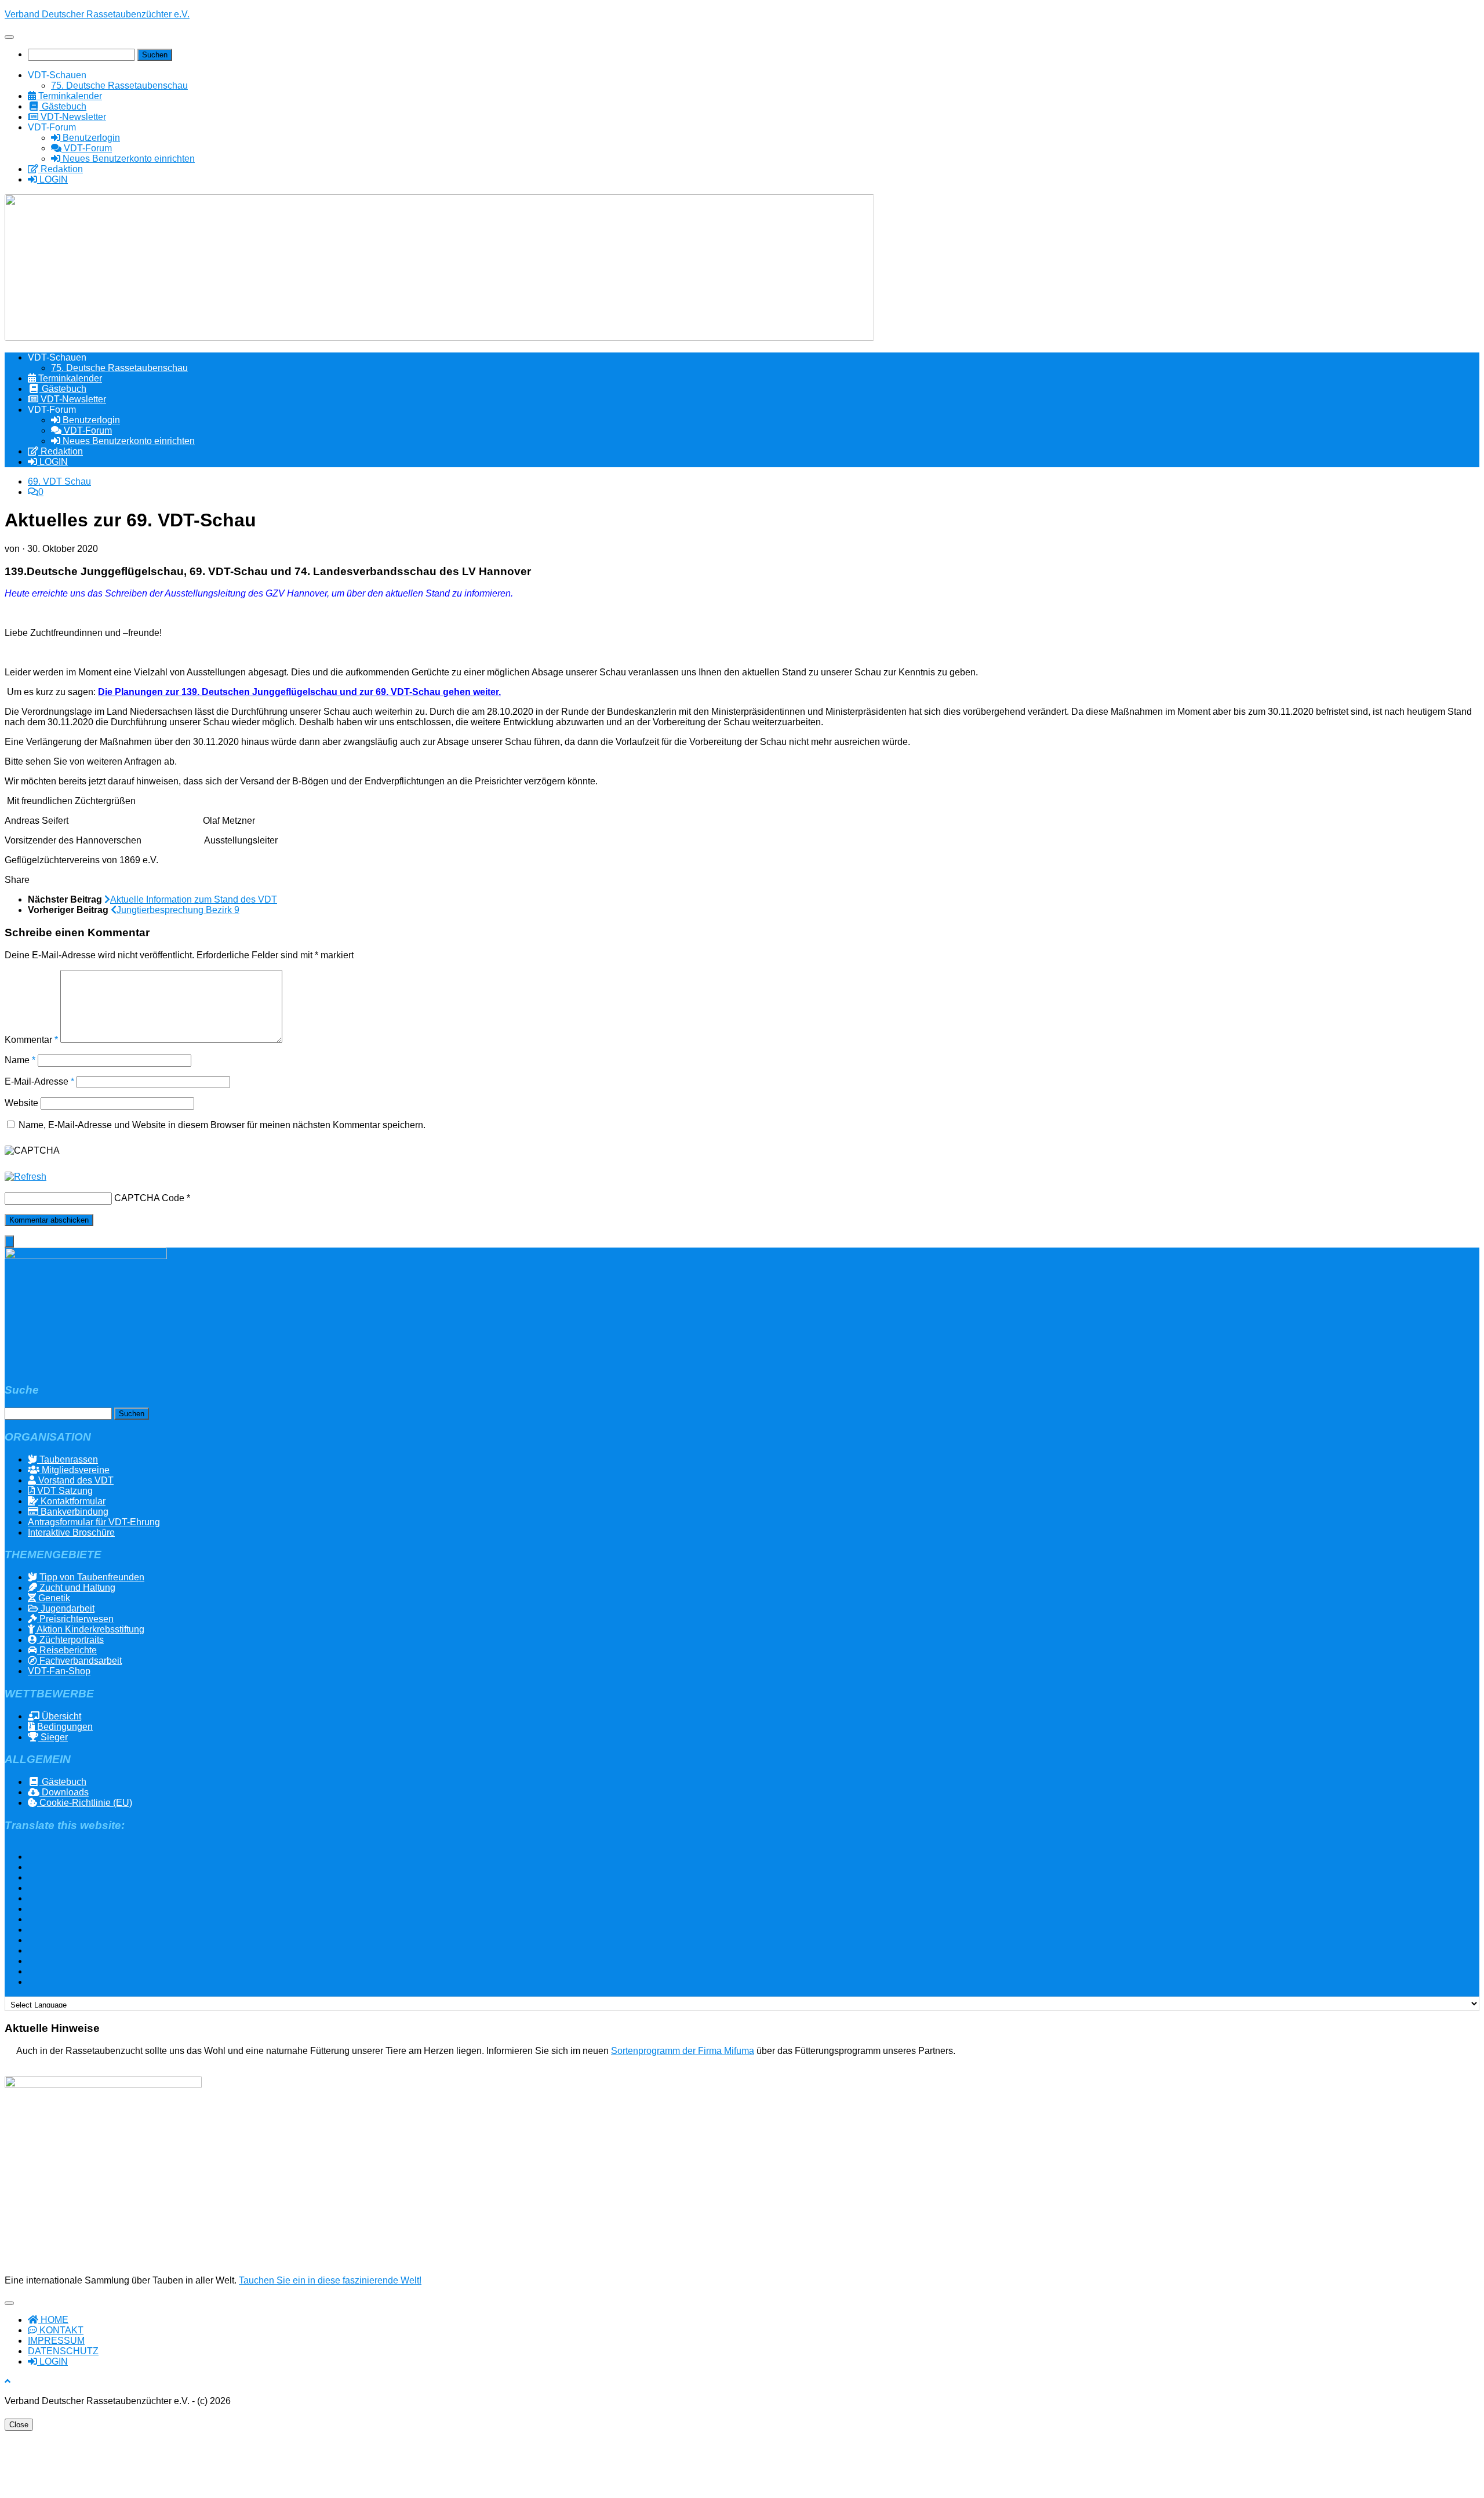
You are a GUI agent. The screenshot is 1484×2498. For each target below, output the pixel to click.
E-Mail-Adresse (39, 1081)
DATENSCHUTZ (63, 2351)
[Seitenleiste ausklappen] (9, 1241)
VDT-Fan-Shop (59, 1671)
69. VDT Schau (59, 481)
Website (21, 1103)
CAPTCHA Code (149, 1198)
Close (19, 2425)
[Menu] (9, 37)
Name (20, 1060)
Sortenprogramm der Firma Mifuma (683, 2051)
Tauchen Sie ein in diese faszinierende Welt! (330, 2280)
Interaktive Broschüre (71, 1532)
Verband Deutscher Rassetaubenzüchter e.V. (97, 14)
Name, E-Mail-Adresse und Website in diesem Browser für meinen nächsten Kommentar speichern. (222, 1125)
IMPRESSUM (56, 2341)
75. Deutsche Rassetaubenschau (119, 86)
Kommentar (31, 1040)
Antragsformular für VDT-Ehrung (94, 1522)
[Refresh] (26, 1177)
